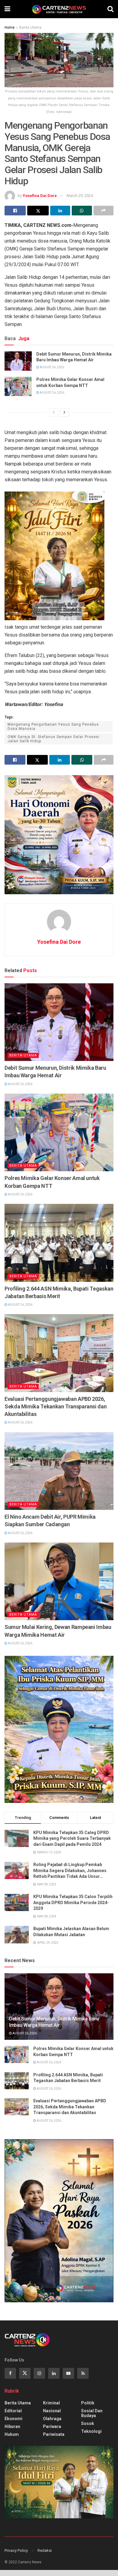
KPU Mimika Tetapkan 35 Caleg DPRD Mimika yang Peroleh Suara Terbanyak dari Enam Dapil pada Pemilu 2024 (72, 1838)
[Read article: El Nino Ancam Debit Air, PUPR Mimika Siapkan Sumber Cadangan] (59, 1471)
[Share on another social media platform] (103, 211)
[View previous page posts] (54, 412)
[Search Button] (110, 9)
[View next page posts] (64, 412)
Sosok (88, 2423)
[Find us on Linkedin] (54, 2373)
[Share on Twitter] (38, 211)
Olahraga (52, 2419)
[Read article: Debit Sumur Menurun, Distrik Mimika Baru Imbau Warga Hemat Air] (18, 361)
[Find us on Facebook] (10, 2373)
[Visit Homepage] (59, 9)
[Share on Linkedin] (60, 211)
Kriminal (51, 2403)
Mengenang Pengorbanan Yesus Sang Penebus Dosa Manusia (53, 727)
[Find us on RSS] (83, 2373)
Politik (88, 2403)
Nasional (52, 2411)
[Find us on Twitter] (25, 2373)
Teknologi (91, 2431)
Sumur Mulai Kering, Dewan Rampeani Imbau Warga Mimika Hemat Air (58, 1631)
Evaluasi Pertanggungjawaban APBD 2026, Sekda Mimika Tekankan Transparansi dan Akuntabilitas (56, 1406)
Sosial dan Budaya (92, 2413)
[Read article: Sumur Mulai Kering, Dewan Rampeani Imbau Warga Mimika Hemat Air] (59, 1581)
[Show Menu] (7, 9)
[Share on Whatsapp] (82, 211)
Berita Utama (30, 27)
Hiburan (12, 2426)
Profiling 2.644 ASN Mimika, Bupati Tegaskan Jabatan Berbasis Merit (59, 1292)
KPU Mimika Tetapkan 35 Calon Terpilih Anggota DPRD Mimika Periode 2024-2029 (73, 1902)
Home (10, 27)
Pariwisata (54, 2434)
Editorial (13, 2411)
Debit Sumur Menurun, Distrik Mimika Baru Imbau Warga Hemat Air (74, 357)
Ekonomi (13, 2419)
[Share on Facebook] (15, 211)
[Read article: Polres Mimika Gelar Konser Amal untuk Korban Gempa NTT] (18, 386)
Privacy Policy (16, 2550)
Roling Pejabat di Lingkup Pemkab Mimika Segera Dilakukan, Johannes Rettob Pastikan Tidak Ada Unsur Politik (70, 1871)
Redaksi (45, 2550)
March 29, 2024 (80, 196)
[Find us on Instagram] (39, 2373)
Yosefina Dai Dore (40, 196)
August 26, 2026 (52, 367)
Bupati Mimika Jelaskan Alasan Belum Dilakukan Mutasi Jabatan (71, 1932)
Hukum (12, 2434)
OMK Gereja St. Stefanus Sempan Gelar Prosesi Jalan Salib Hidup (54, 739)
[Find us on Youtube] (68, 2373)
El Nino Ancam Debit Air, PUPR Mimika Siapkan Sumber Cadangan (50, 1520)
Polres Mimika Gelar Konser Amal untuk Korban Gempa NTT (70, 382)
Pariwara (52, 2426)
